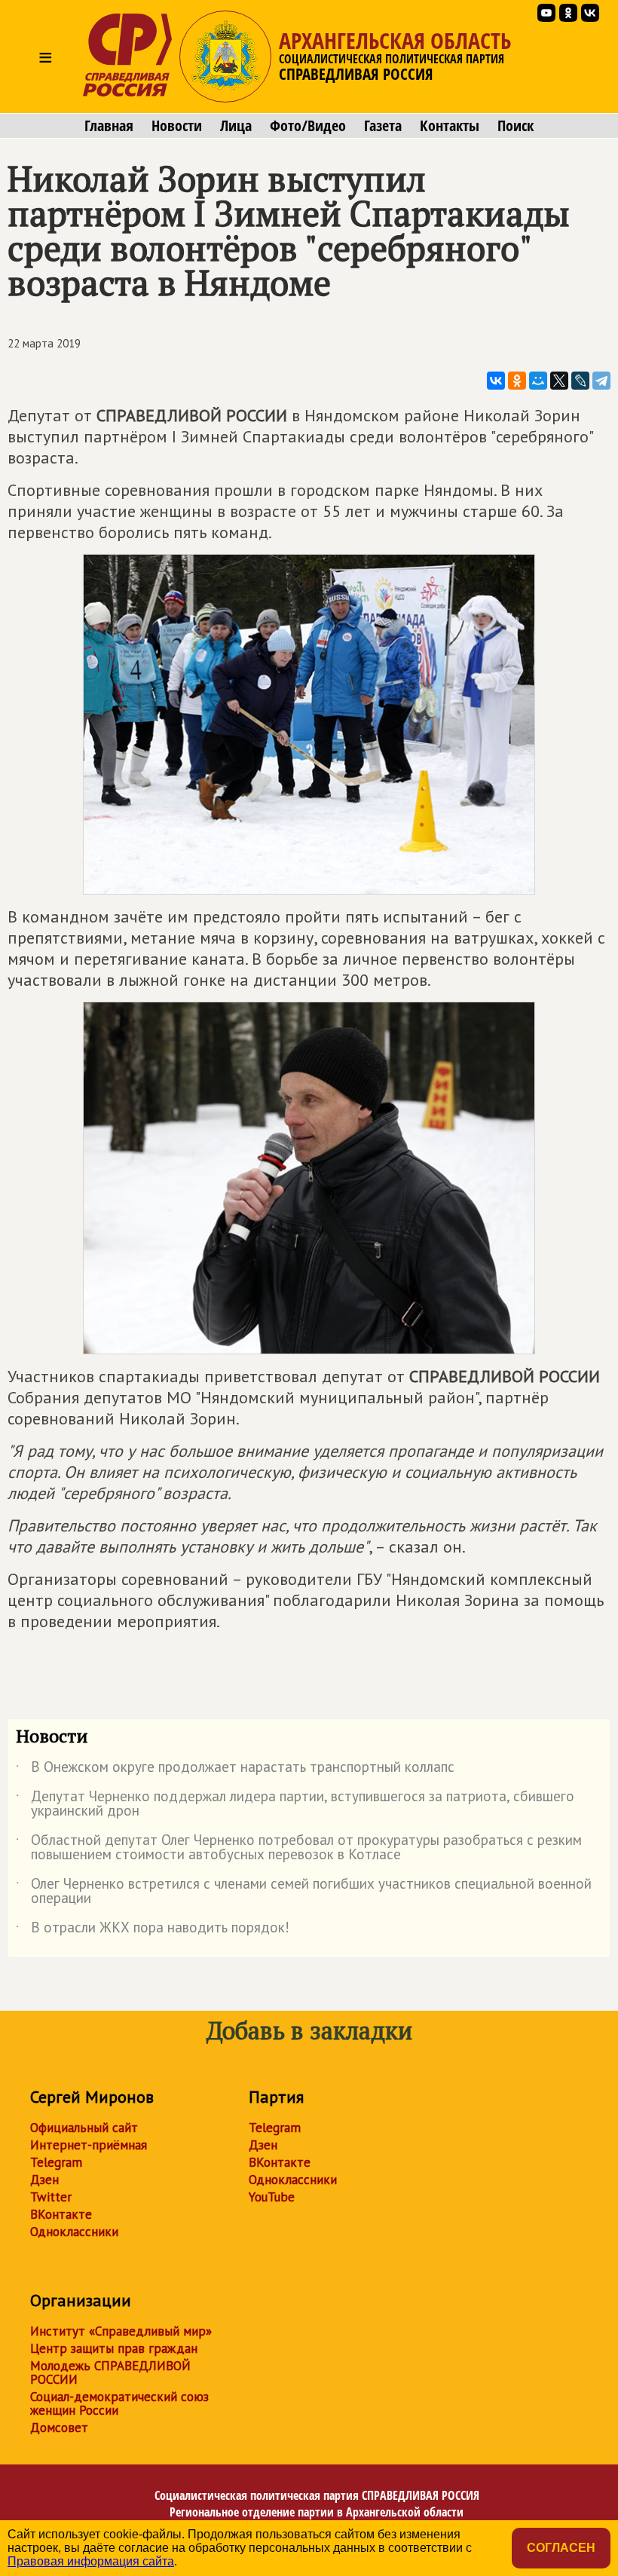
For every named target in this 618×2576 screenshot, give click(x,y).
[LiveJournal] (580, 381)
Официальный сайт (84, 2128)
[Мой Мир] (538, 381)
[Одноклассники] (517, 381)
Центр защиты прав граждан (114, 2348)
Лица (236, 126)
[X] (559, 381)
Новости (177, 126)
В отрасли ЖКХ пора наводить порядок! (153, 1930)
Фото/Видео (308, 126)
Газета (383, 126)
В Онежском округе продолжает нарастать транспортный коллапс (235, 1770)
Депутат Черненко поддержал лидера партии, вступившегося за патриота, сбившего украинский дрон (295, 1804)
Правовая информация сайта (91, 2561)
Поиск (516, 126)
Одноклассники (74, 2232)
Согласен (561, 2548)
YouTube (272, 2197)
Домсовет (59, 2428)
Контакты (450, 126)
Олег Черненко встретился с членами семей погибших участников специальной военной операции (304, 1892)
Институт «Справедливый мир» (121, 2331)
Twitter (51, 2197)
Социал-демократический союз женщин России (119, 2403)
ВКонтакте (61, 2214)
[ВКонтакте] (496, 381)
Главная (109, 126)
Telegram (56, 2162)
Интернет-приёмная (89, 2145)
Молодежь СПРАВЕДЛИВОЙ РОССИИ (110, 2373)
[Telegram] (601, 381)
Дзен (44, 2180)
